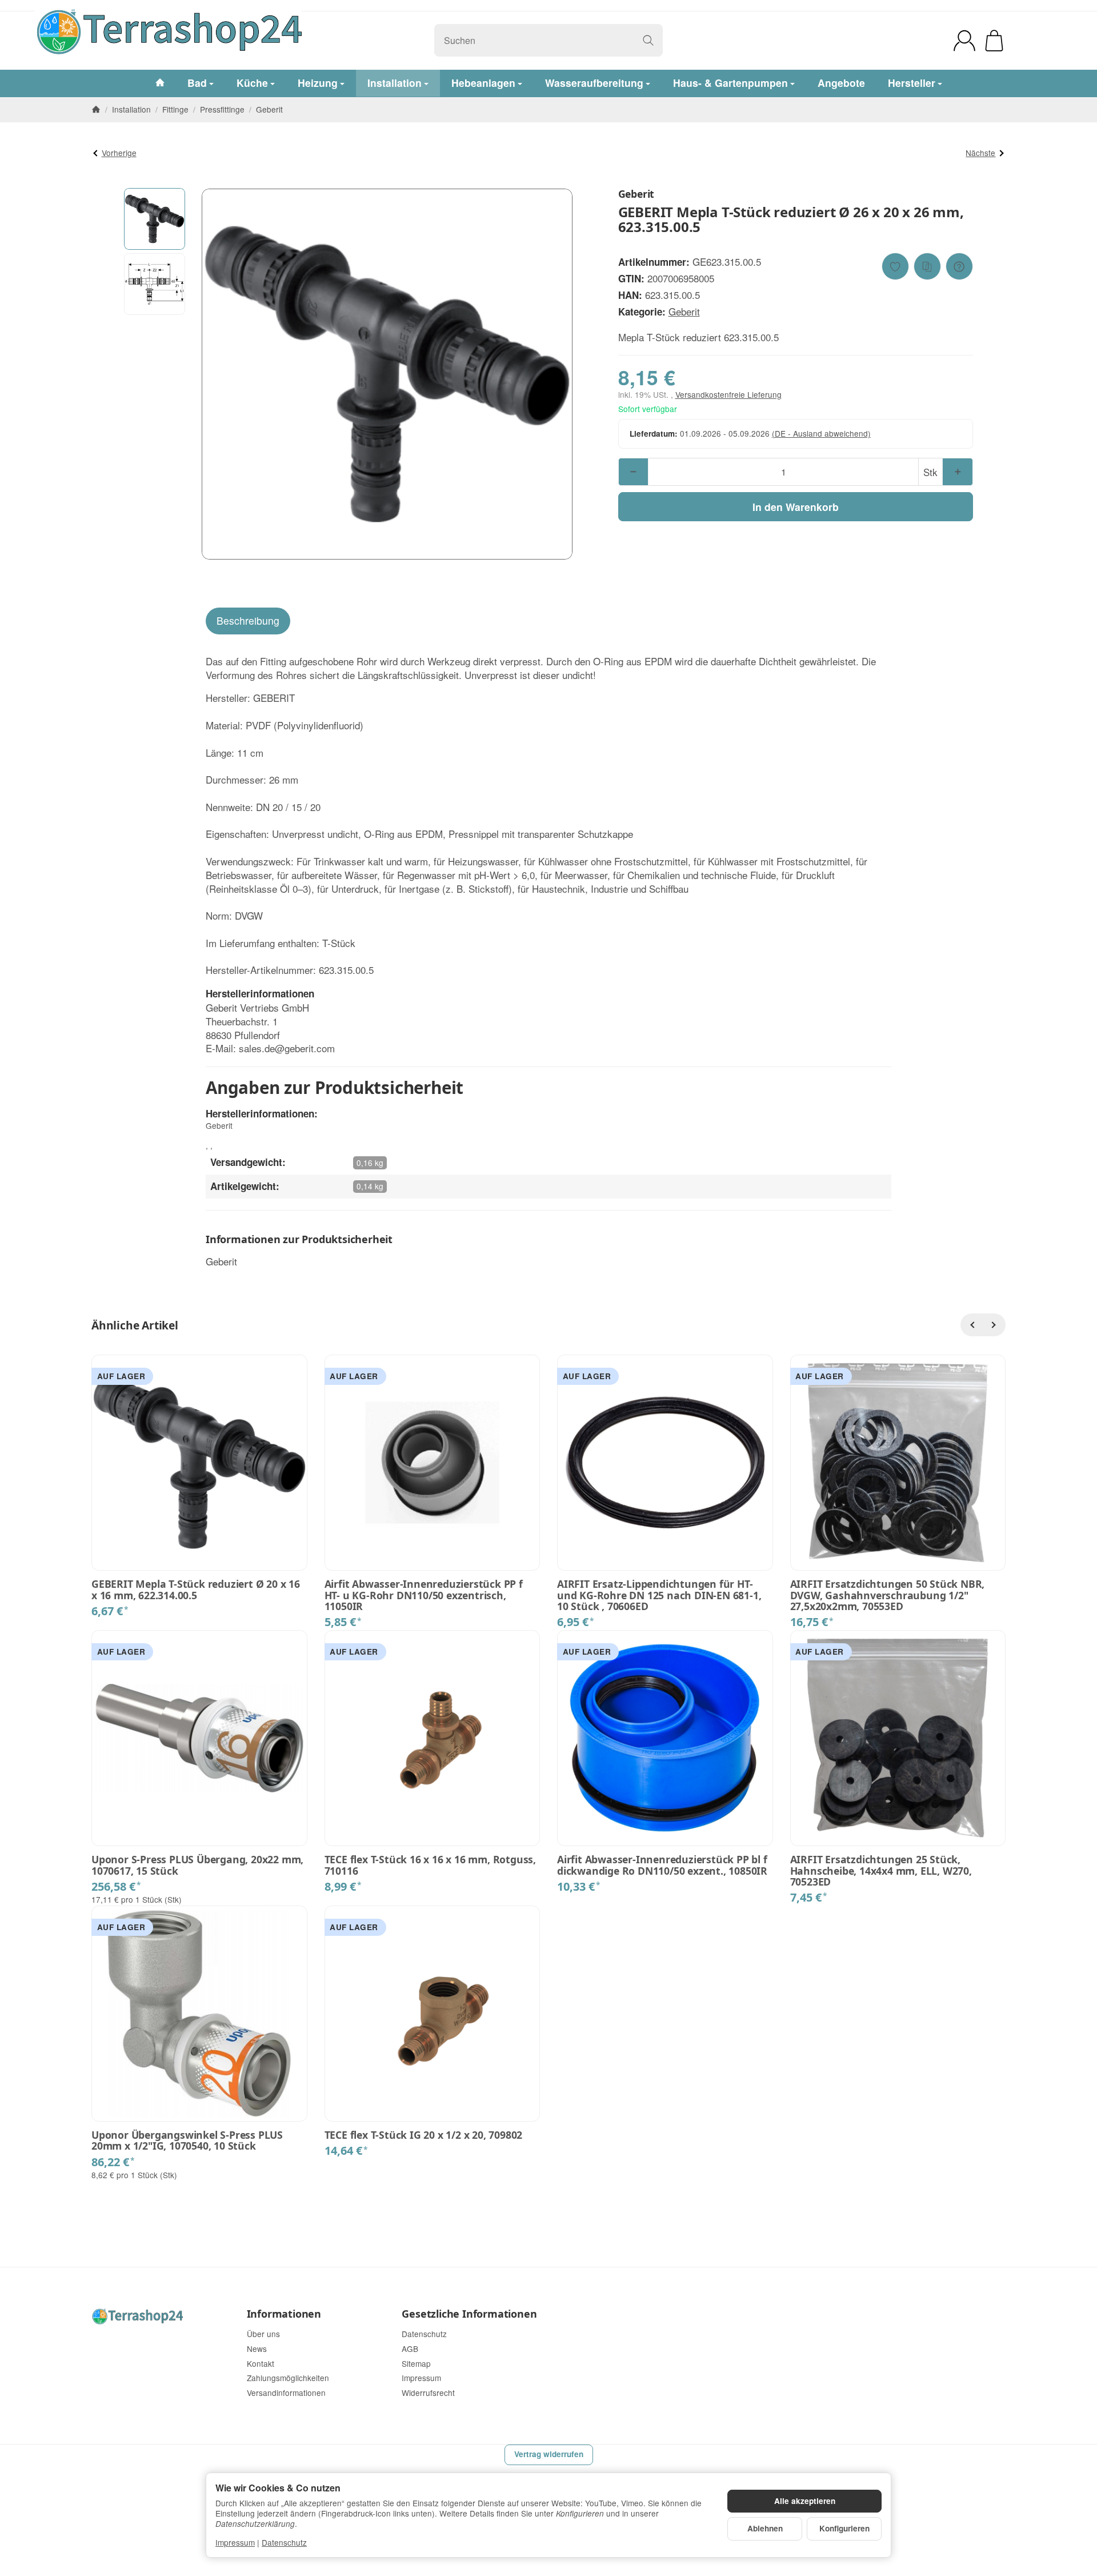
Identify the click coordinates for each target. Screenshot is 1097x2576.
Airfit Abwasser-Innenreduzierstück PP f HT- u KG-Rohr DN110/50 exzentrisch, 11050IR (424, 1595)
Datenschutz (284, 2542)
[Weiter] (994, 1325)
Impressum (235, 2542)
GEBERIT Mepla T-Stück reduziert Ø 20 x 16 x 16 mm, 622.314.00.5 (196, 1590)
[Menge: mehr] (957, 472)
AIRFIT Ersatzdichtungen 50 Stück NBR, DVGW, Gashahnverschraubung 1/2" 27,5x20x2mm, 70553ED (888, 1595)
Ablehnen (765, 2528)
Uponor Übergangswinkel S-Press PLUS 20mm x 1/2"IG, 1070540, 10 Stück (187, 2141)
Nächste (980, 153)
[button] (155, 219)
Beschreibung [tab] (248, 620)
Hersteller (912, 83)
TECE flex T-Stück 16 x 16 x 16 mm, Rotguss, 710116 (430, 1865)
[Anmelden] (964, 41)
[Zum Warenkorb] (994, 41)
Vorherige (119, 153)
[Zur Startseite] (244, 41)
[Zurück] (972, 1325)
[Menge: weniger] (633, 472)
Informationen (284, 2314)
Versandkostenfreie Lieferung (728, 394)
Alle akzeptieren (805, 2501)
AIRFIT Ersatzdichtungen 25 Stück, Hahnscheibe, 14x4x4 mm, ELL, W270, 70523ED (881, 1871)
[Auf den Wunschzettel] (895, 266)
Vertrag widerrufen (549, 2454)
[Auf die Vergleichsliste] (927, 266)
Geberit (684, 311)
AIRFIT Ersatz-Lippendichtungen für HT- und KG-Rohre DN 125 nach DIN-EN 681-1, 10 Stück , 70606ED (659, 1595)
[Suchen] (648, 40)
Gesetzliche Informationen (469, 2314)
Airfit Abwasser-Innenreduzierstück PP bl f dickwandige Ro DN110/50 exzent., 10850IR (662, 1865)
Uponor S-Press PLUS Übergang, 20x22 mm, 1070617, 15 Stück (197, 1865)
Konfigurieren (844, 2528)
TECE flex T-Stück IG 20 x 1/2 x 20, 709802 (424, 2135)
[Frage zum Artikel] (959, 266)
